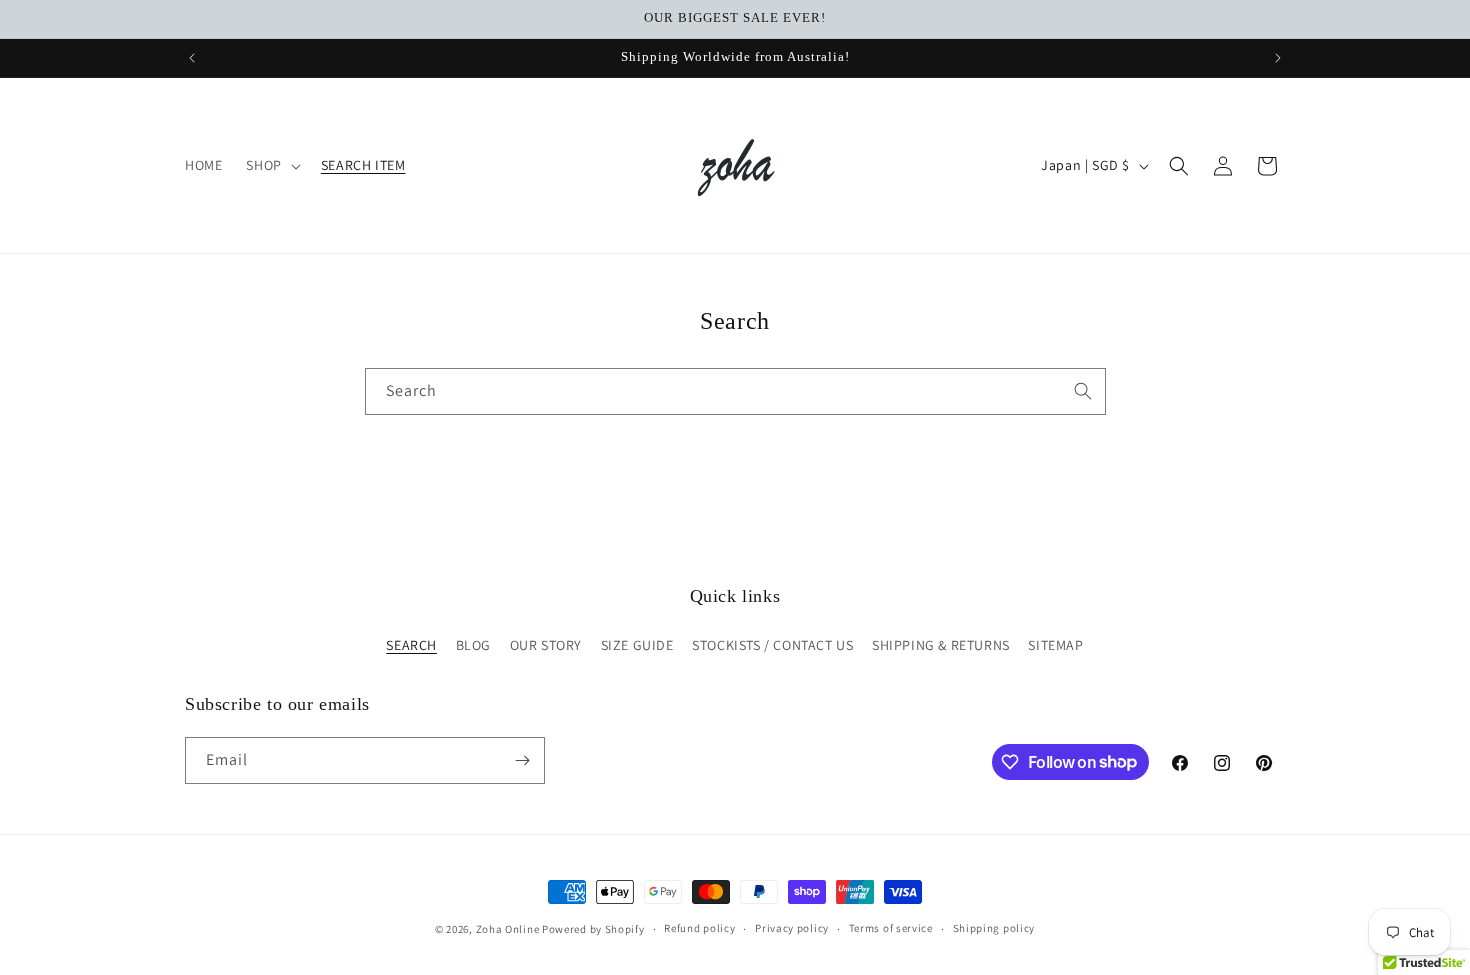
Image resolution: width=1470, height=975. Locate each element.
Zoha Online (508, 929)
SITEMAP (1055, 645)
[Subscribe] (522, 760)
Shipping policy (994, 928)
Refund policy (699, 928)
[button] (271, 165)
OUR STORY (546, 645)
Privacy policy (792, 928)
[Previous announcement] (192, 58)
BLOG (473, 645)
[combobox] (735, 391)
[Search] (1083, 391)
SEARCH (411, 645)
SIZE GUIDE (637, 645)
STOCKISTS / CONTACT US (772, 645)
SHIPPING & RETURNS (941, 645)
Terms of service (891, 928)
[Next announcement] (1278, 58)
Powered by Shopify (593, 929)
